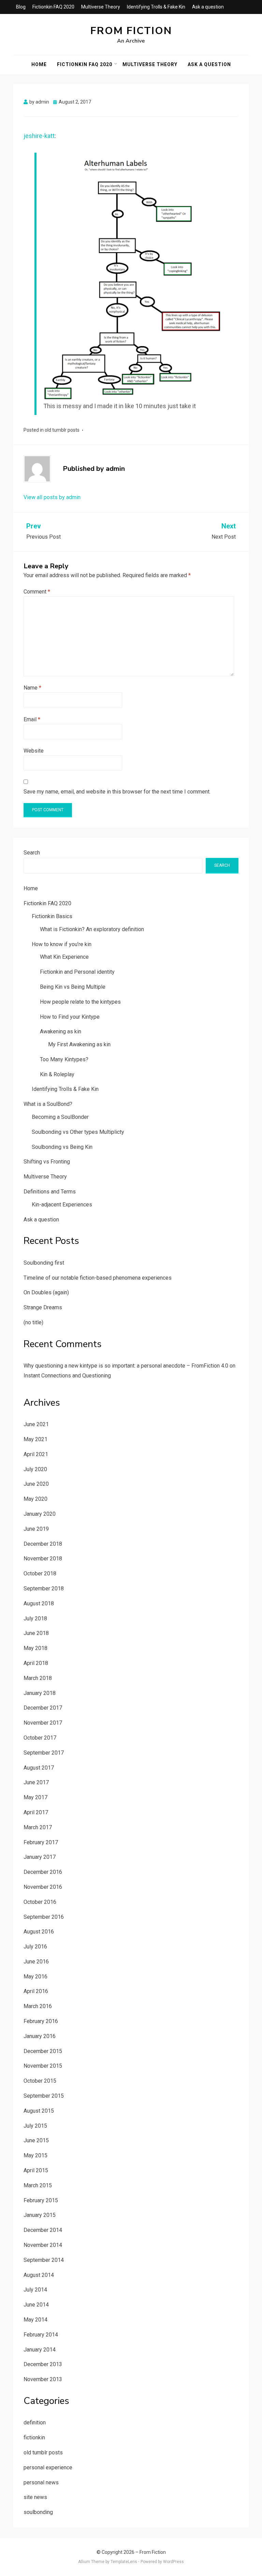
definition (35, 2423)
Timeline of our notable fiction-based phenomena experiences (98, 1278)
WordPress (173, 2562)
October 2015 (40, 2081)
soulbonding (38, 2512)
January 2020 (40, 1514)
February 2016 (41, 2021)
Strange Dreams (43, 1307)
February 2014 (41, 2335)
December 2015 (43, 2051)
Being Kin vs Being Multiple (73, 987)
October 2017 (40, 1738)
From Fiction (131, 31)
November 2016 (43, 1887)
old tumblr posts (62, 430)
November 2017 (43, 1723)
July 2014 (35, 2290)
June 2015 (36, 2140)
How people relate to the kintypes (80, 1002)
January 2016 (40, 2036)
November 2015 (43, 2066)
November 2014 (43, 2245)
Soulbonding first (44, 1263)
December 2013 (43, 2364)
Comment (37, 592)
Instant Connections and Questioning (67, 1376)
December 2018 (43, 1544)
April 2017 (36, 1812)
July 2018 (35, 1618)
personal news (41, 2482)
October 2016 (40, 1902)
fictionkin (34, 2438)
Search (32, 853)
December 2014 (43, 2230)
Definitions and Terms (50, 1192)
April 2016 (36, 1991)
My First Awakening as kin (79, 1044)
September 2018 (44, 1588)
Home (39, 64)
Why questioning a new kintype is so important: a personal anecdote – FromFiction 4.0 (126, 1366)
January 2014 (40, 2350)
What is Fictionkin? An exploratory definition (92, 929)
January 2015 (40, 2215)
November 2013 (43, 2379)
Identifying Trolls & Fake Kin (156, 7)
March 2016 (38, 2006)
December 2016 (43, 1872)
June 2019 (36, 1529)
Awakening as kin (61, 1031)
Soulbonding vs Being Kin (62, 1147)
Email (32, 719)
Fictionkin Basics (52, 916)
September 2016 (44, 1917)
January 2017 (40, 1857)
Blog (21, 7)
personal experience (48, 2467)
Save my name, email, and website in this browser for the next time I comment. (117, 792)
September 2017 (44, 1753)
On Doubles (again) (46, 1292)
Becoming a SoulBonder (60, 1117)
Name (32, 688)
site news (35, 2497)
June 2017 (36, 1782)
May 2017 (35, 1797)
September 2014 (44, 2260)
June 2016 (36, 1962)
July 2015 (35, 2126)
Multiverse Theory (101, 7)
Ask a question (208, 7)
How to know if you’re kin (62, 944)
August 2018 (39, 1603)
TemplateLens (124, 2562)
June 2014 (36, 2305)
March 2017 (38, 1827)
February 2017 (41, 1842)
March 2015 (38, 2185)
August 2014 (39, 2275)
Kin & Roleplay (57, 1074)
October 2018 (40, 1574)
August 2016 (39, 1932)
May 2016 (35, 1977)
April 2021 (36, 1454)
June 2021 (36, 1424)
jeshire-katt (39, 136)
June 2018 (36, 1633)
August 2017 (39, 1768)
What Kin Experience (64, 957)
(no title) (33, 1322)
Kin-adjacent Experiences (62, 1205)
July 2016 (35, 1947)
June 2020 (36, 1484)
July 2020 (35, 1469)
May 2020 (35, 1499)
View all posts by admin (52, 497)
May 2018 (35, 1648)
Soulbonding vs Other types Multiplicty (78, 1132)
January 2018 (40, 1693)
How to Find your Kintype (70, 1017)
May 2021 (35, 1439)
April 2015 (36, 2170)
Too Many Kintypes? (64, 1059)
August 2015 (39, 2111)
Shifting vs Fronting (47, 1162)
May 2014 (35, 2320)
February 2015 (41, 2200)
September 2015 (44, 2096)
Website (34, 751)
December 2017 (43, 1708)
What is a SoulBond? (48, 1104)
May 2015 (35, 2155)
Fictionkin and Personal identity (77, 972)
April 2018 (36, 1663)
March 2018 (38, 1678)
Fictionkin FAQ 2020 (53, 7)
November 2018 (43, 1559)
